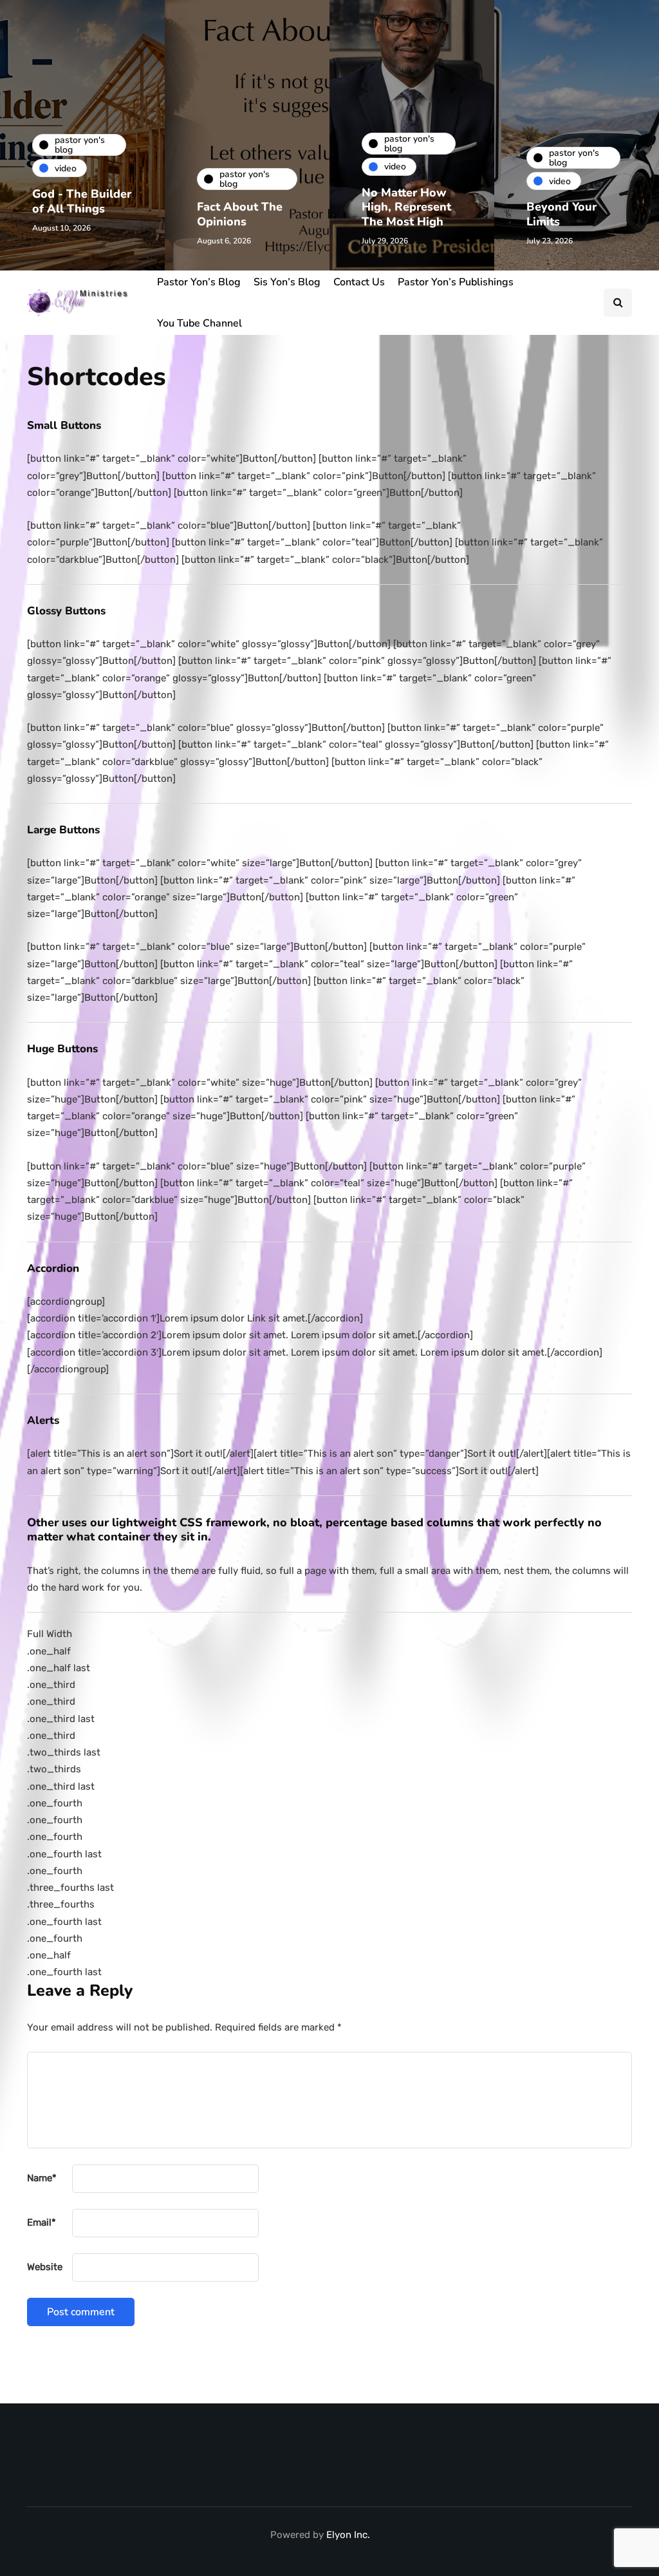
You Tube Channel (200, 323)
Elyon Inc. (348, 2535)
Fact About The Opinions (240, 214)
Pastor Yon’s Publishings (456, 282)
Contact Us (359, 282)
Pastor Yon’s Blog (199, 282)
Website (45, 2267)
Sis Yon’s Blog (287, 282)
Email (42, 2222)
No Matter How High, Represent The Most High (406, 207)
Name (42, 2178)
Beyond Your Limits (562, 214)
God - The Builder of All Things (82, 201)
